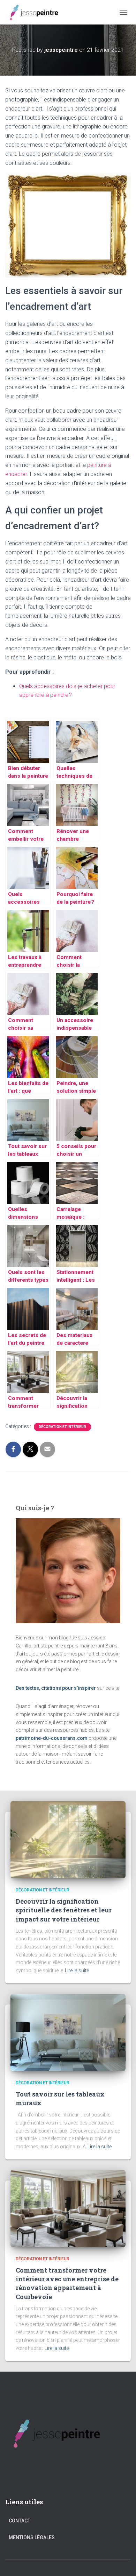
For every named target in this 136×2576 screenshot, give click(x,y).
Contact (20, 2521)
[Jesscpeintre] (37, 12)
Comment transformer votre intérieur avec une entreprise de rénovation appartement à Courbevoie (67, 2283)
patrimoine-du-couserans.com (52, 1738)
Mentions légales (32, 2537)
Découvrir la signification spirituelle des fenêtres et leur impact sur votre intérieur (64, 1910)
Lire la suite (77, 1970)
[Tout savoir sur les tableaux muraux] (68, 2032)
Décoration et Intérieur (62, 1427)
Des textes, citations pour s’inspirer (56, 1688)
